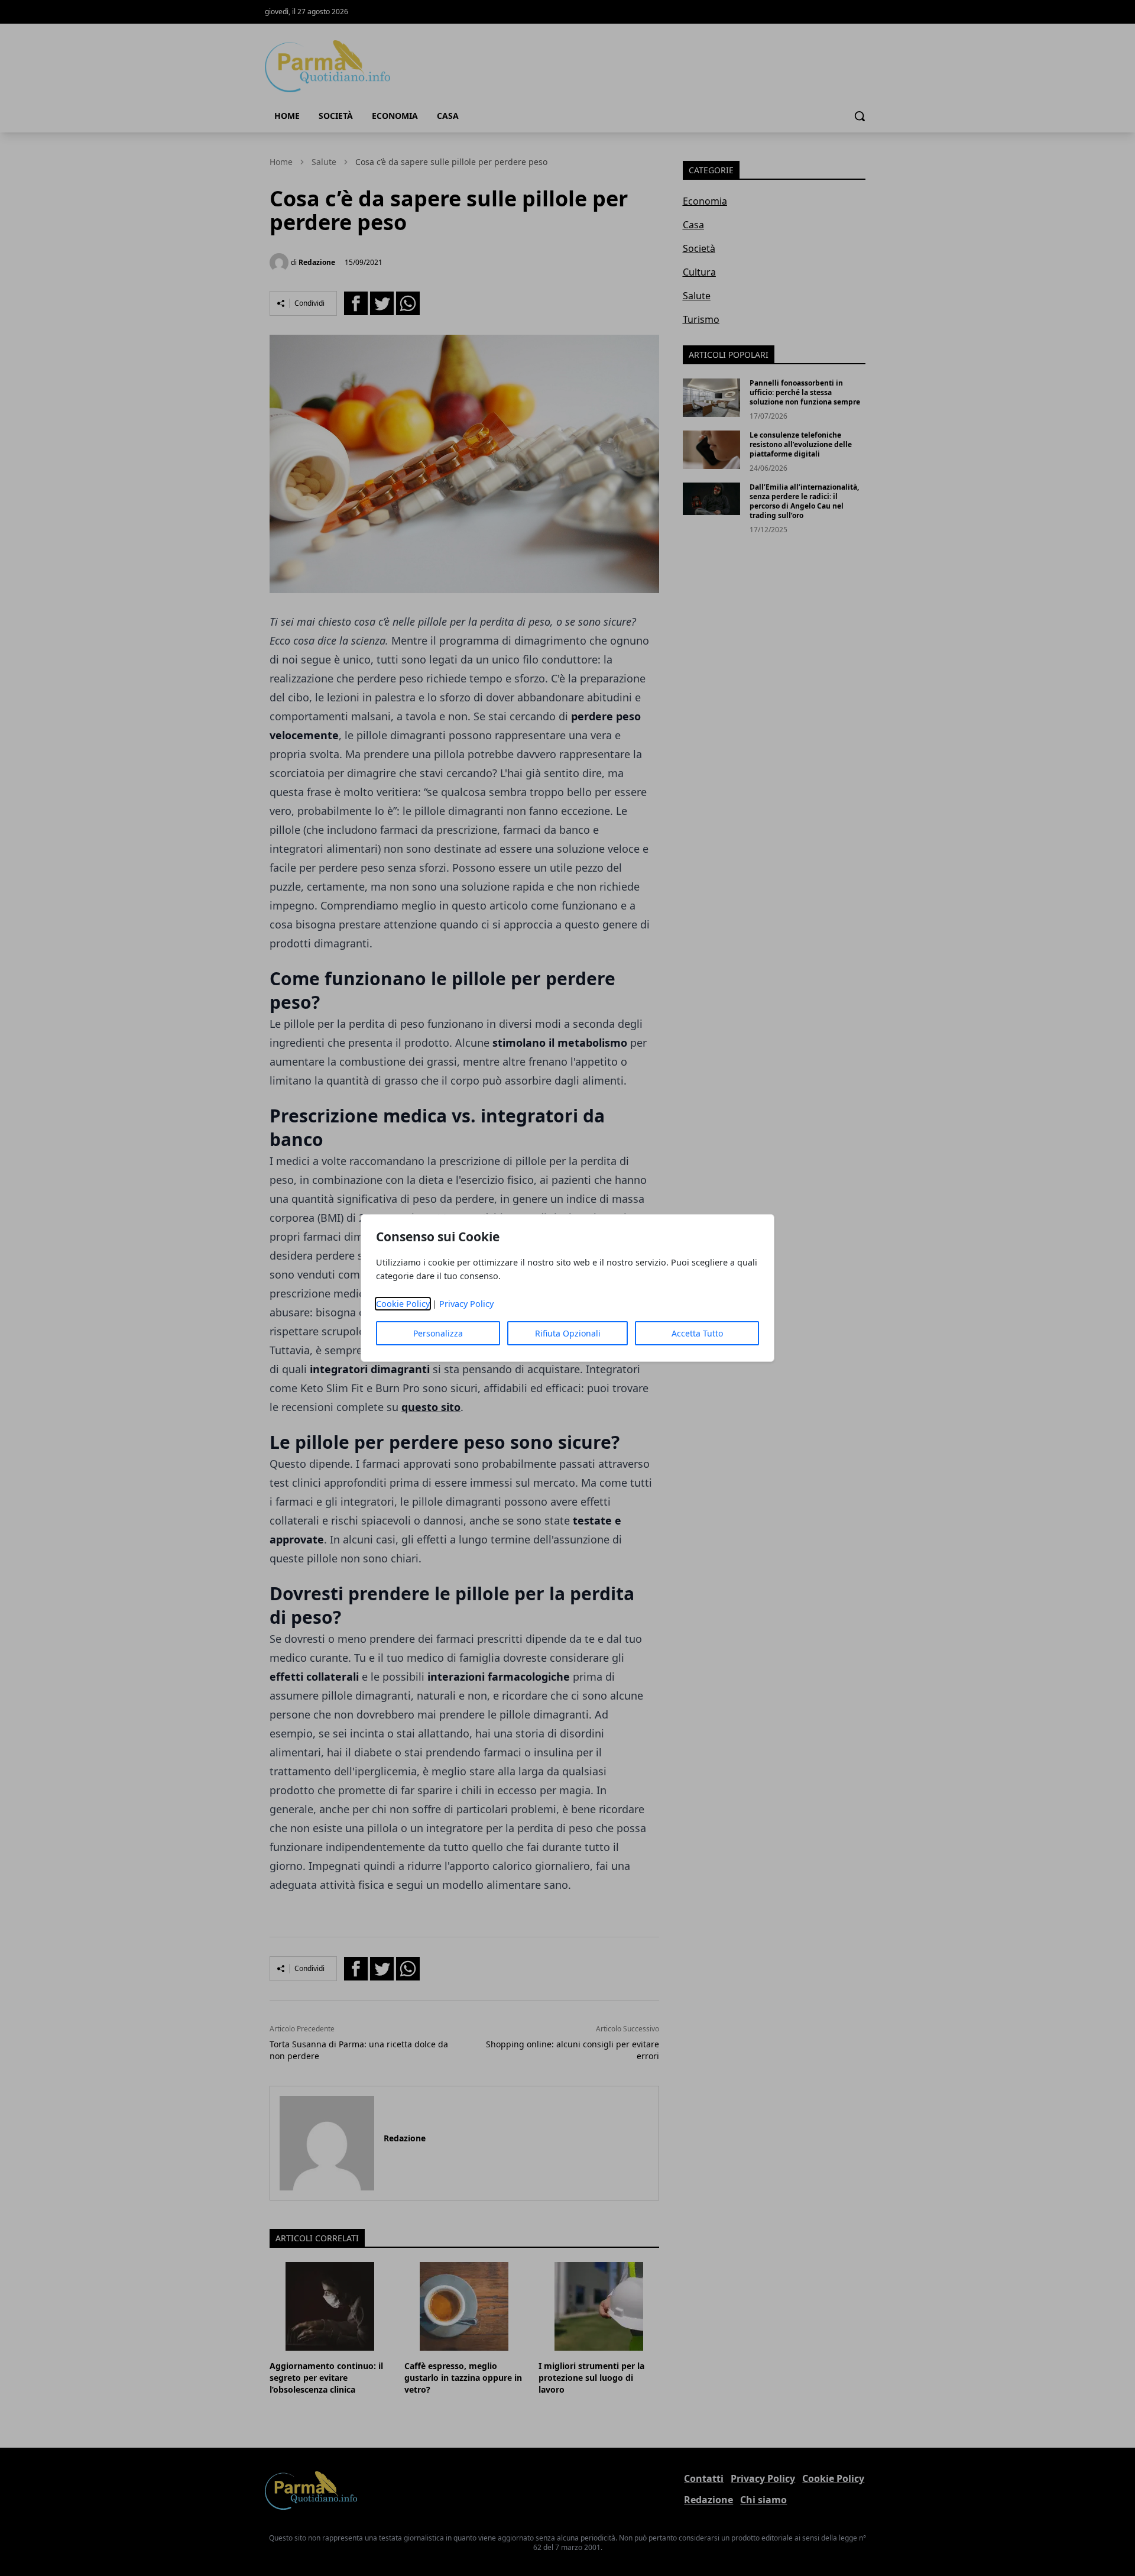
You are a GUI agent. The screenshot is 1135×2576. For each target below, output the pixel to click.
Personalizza (438, 1333)
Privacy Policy (466, 1304)
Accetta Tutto (697, 1333)
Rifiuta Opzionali (568, 1333)
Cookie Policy (403, 1304)
